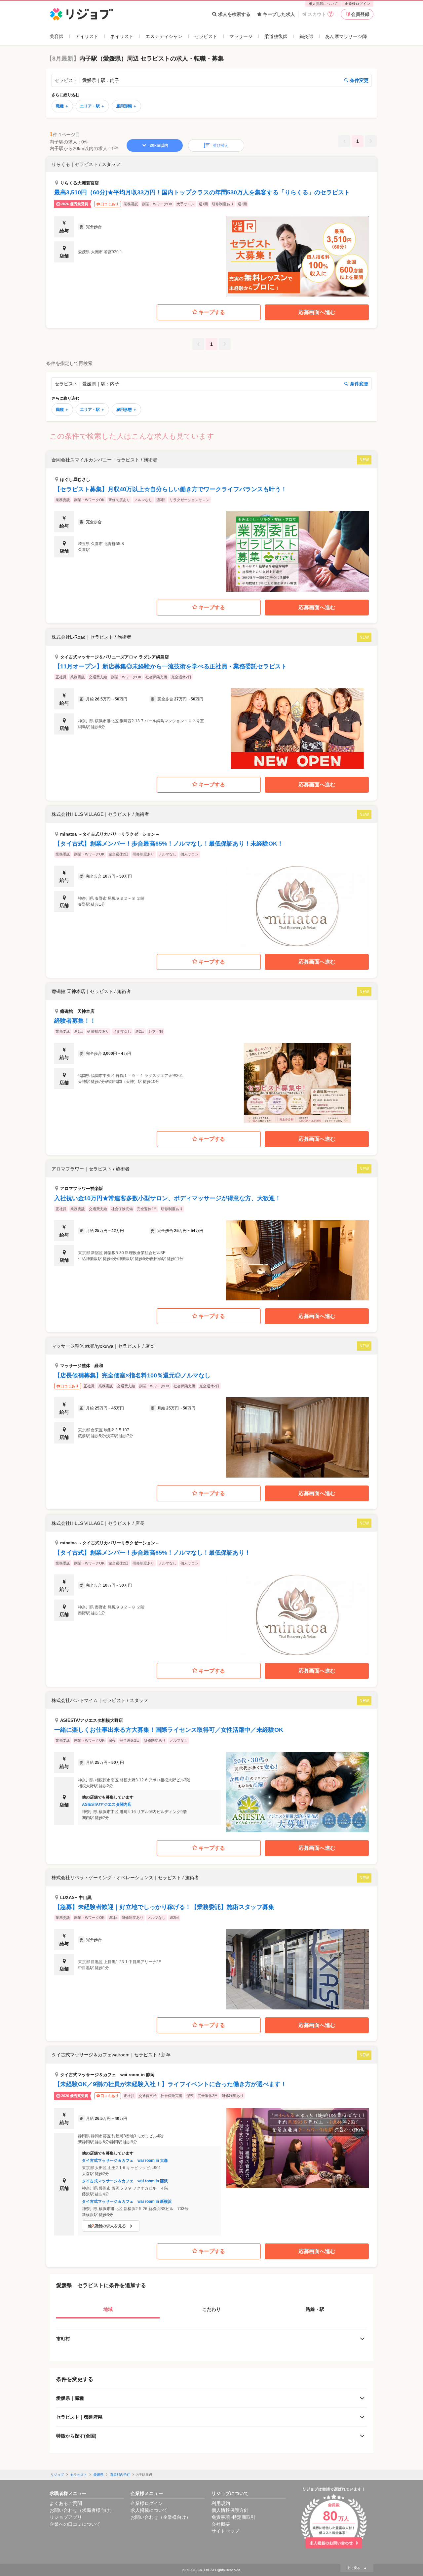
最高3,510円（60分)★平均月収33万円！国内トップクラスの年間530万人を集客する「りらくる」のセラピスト (202, 192)
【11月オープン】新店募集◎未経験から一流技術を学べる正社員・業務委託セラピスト (171, 666)
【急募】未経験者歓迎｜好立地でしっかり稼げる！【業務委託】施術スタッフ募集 (164, 1907)
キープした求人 (279, 14)
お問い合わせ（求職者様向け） (82, 2510)
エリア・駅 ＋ (92, 106)
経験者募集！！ (75, 1021)
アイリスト (87, 36)
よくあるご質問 (66, 2503)
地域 (108, 2309)
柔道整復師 (276, 36)
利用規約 (221, 2503)
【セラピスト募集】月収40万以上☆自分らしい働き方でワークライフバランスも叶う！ (171, 489)
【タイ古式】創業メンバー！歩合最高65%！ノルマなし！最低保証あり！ (152, 1553)
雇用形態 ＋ (126, 106)
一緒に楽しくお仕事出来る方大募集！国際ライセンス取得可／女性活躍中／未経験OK (169, 1730)
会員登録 (360, 14)
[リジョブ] (81, 14)
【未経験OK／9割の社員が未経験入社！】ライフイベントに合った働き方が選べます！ (170, 2084)
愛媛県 (98, 2475)
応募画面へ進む (317, 312)
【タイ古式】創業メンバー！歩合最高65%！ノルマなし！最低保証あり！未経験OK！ (169, 844)
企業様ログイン (357, 4)
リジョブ (57, 2475)
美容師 (57, 36)
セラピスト (206, 36)
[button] (211, 227)
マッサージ (241, 36)
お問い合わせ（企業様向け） (161, 2517)
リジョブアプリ (66, 2517)
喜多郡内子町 (120, 2475)
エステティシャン (164, 36)
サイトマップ (225, 2531)
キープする (212, 312)
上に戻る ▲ (357, 2568)
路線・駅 (315, 2309)
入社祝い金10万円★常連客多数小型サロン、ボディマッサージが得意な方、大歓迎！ (168, 1198)
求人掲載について (323, 4)
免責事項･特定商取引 (233, 2517)
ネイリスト (122, 36)
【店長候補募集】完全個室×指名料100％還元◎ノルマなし (132, 1375)
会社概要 (221, 2524)
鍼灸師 (306, 36)
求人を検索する (234, 14)
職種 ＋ (62, 106)
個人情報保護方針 (230, 2510)
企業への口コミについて (75, 2524)
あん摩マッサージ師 (346, 36)
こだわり (211, 2309)
